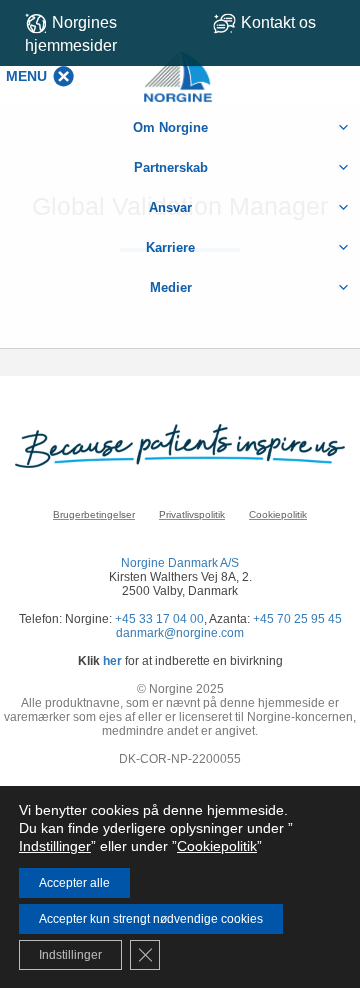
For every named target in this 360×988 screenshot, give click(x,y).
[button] (26, 76)
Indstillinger (55, 846)
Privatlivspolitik (192, 514)
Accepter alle (74, 883)
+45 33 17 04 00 (159, 619)
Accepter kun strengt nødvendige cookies (151, 919)
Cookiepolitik (278, 514)
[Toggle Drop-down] (280, 22)
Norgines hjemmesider (71, 34)
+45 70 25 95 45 (297, 619)
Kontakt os (278, 22)
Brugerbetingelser (94, 514)
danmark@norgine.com (180, 633)
